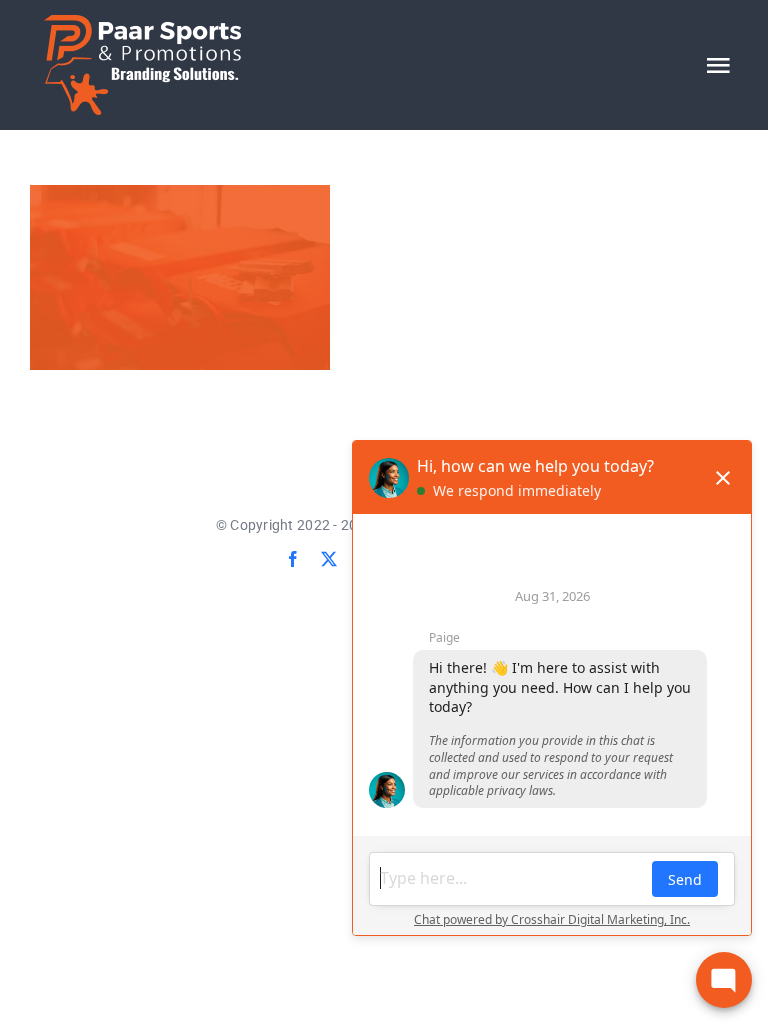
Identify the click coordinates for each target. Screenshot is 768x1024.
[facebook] (293, 559)
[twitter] (329, 559)
